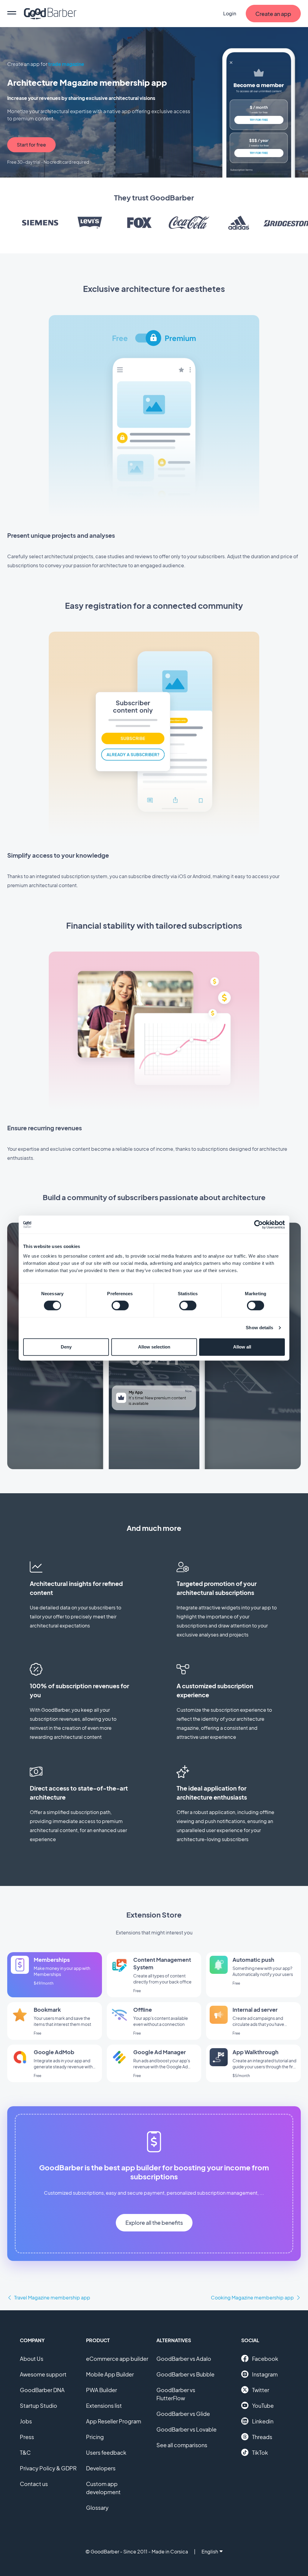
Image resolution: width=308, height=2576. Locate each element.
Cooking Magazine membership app (252, 2297)
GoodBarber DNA (42, 2390)
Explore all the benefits (154, 2223)
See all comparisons (182, 2445)
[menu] (12, 14)
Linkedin (263, 2421)
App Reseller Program (114, 2421)
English (210, 2551)
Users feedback (106, 2452)
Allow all (242, 1347)
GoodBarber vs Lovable (186, 2429)
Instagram (265, 2374)
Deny (66, 1347)
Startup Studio (38, 2406)
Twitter (261, 2390)
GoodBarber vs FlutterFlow (176, 2394)
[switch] (120, 1305)
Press (27, 2437)
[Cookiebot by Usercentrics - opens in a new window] (259, 1225)
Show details (259, 1328)
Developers (101, 2468)
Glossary (97, 2508)
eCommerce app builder (117, 2359)
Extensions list (104, 2406)
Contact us (34, 2484)
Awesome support (43, 2374)
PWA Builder (102, 2390)
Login (230, 13)
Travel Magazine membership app (52, 2297)
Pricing (95, 2437)
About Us (32, 2359)
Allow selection (154, 1347)
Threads (262, 2437)
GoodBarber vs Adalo (184, 2359)
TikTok (260, 2452)
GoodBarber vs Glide (183, 2414)
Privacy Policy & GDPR (48, 2468)
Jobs (26, 2421)
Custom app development (103, 2488)
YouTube (263, 2406)
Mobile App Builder (110, 2374)
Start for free (31, 145)
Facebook (265, 2359)
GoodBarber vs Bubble (185, 2374)
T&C (25, 2452)
